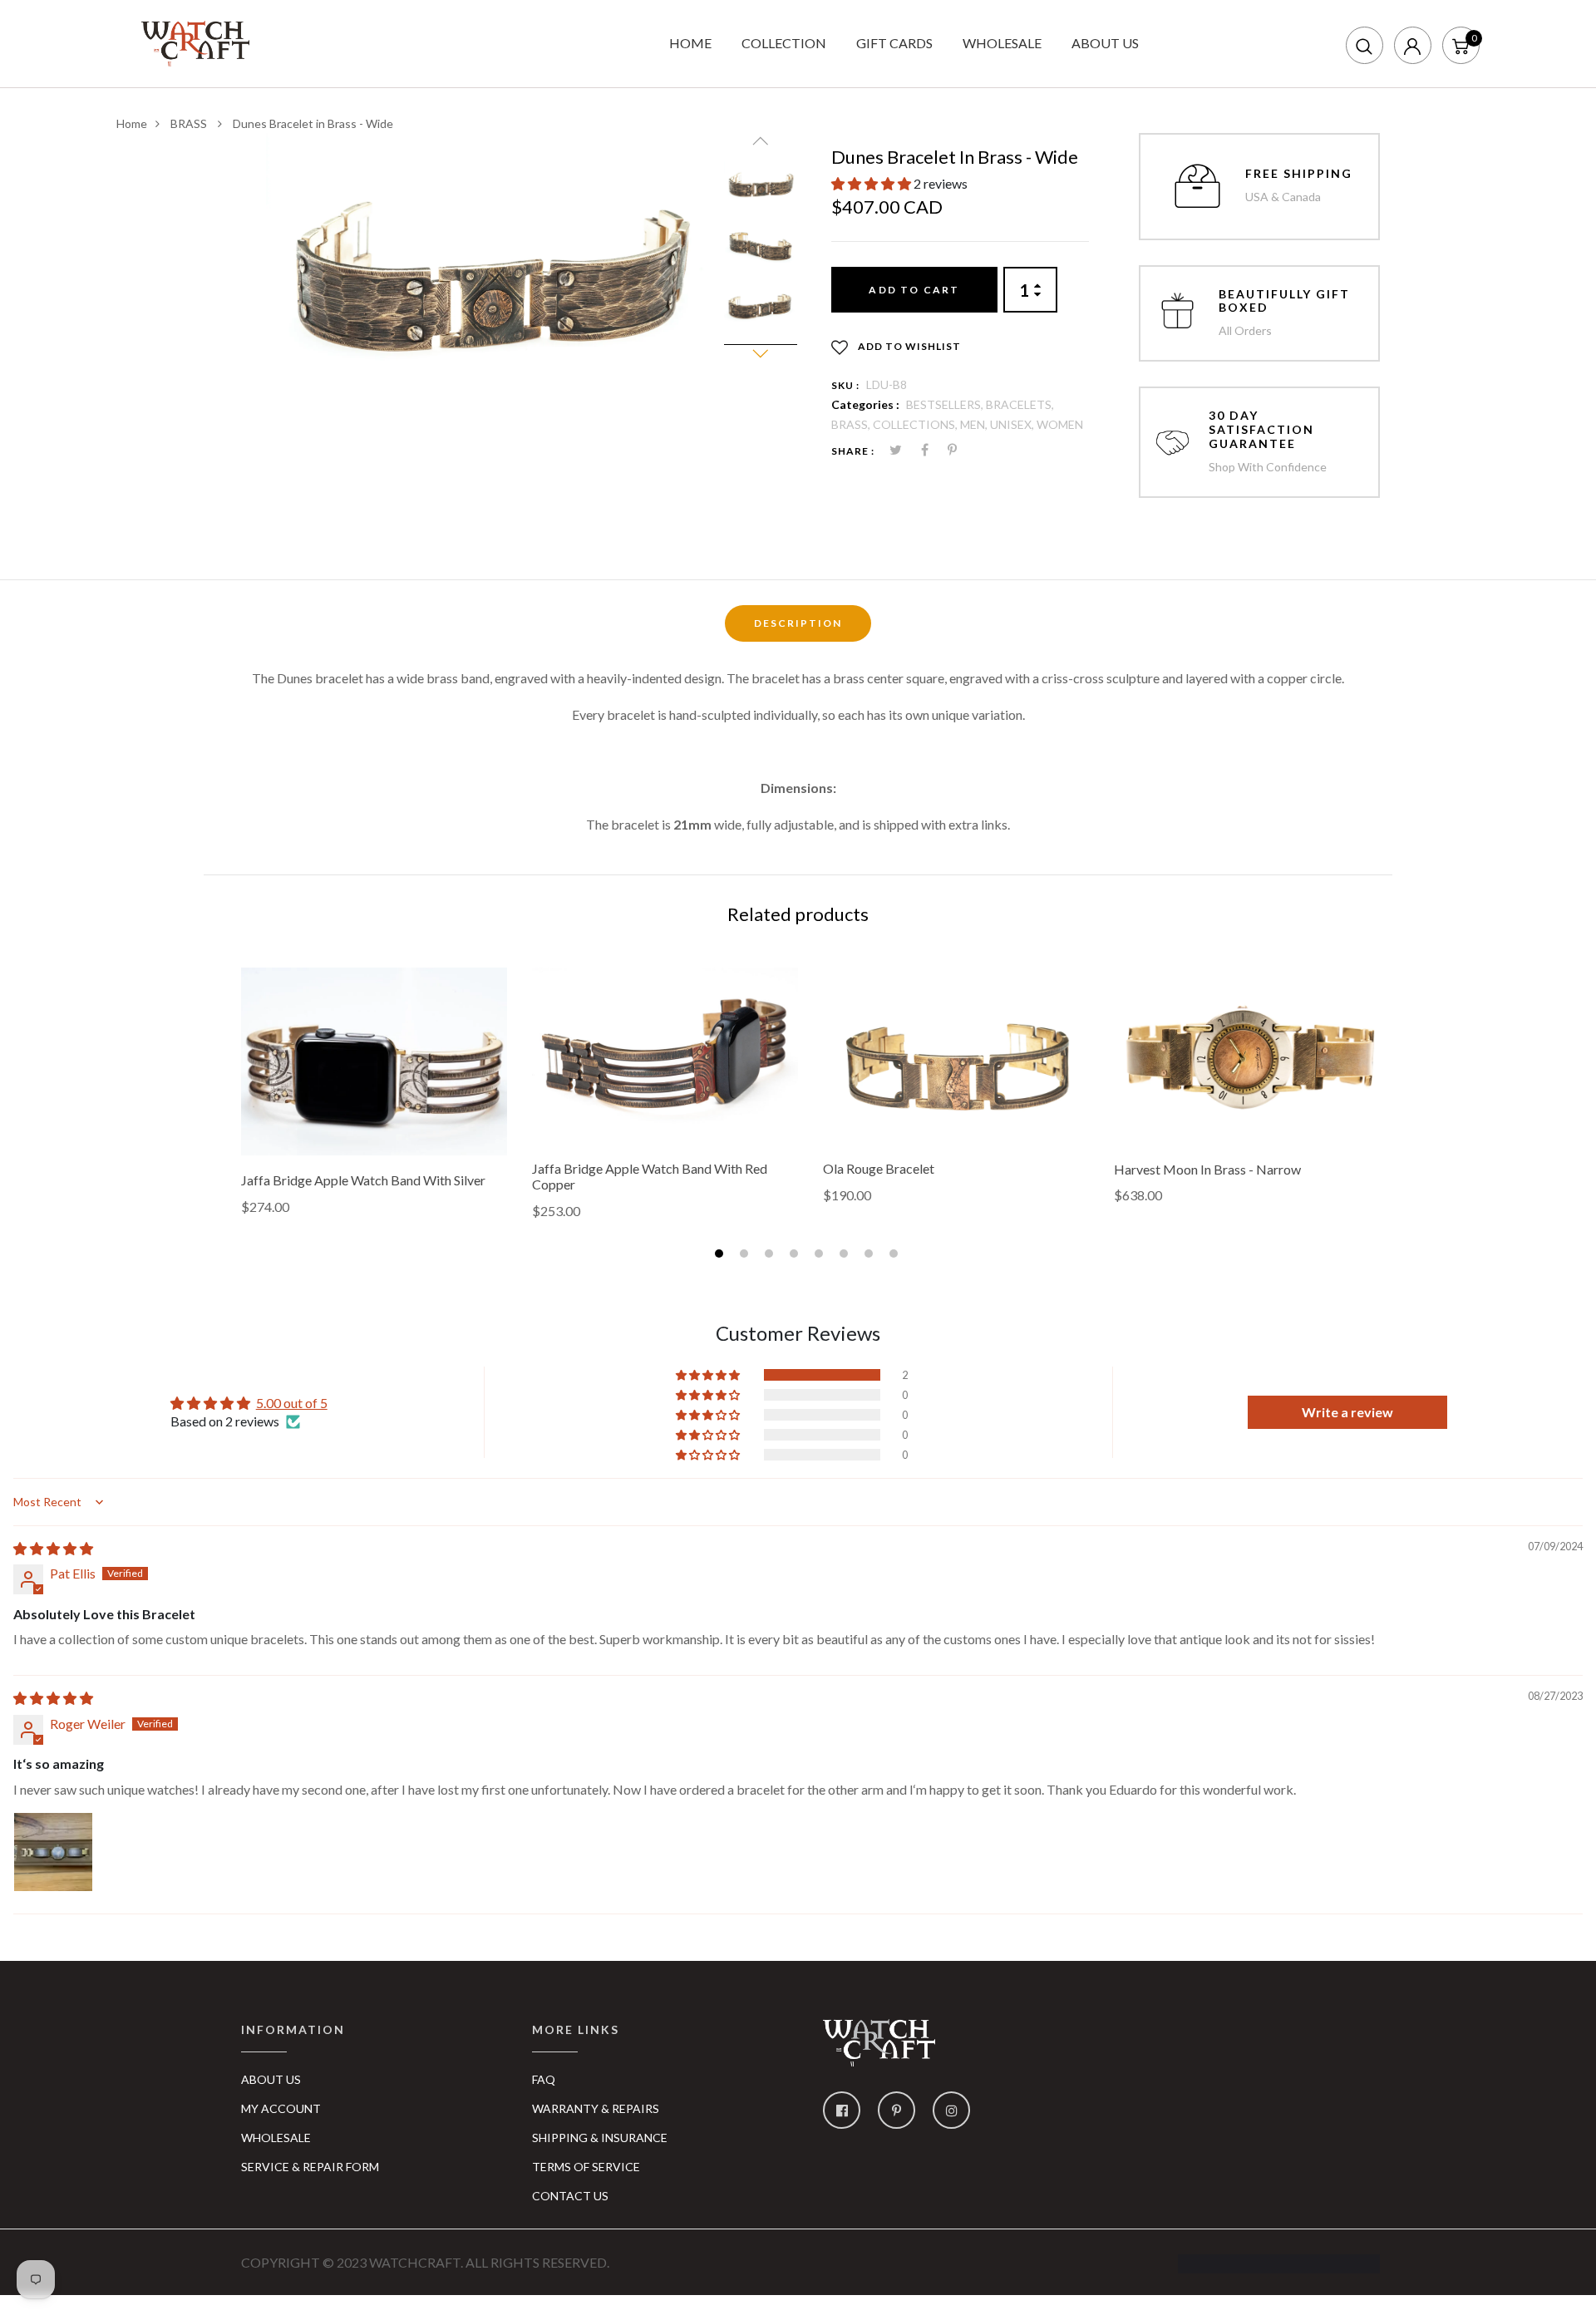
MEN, (975, 424)
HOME (690, 43)
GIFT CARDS (894, 43)
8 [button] (896, 1256)
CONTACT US (570, 2196)
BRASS (190, 123)
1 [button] (721, 1256)
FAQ (544, 2079)
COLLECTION (784, 43)
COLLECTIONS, (916, 424)
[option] (489, 281)
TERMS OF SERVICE (586, 2167)
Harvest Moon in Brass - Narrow (1207, 1169)
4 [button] (796, 1256)
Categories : (865, 404)
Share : (853, 451)
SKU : (845, 385)
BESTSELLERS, (946, 404)
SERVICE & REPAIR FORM (310, 2167)
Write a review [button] (1347, 1412)
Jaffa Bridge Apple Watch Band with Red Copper (650, 1176)
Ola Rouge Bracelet (879, 1168)
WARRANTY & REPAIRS (596, 2108)
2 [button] (746, 1256)
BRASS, (852, 424)
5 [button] (821, 1256)
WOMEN (1060, 424)
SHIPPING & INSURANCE (600, 2138)
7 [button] (871, 1256)
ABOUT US (1105, 43)
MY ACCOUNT (281, 2108)
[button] (872, 183)
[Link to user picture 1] (53, 1852)
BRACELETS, (1020, 404)
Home (132, 123)
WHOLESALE (1002, 43)
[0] (1461, 44)
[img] (53, 1548)
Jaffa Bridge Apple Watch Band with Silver (363, 1180)
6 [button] (846, 1256)
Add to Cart (914, 290)
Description (798, 623)
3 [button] (771, 1256)
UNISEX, (1013, 424)
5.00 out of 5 (292, 1403)
